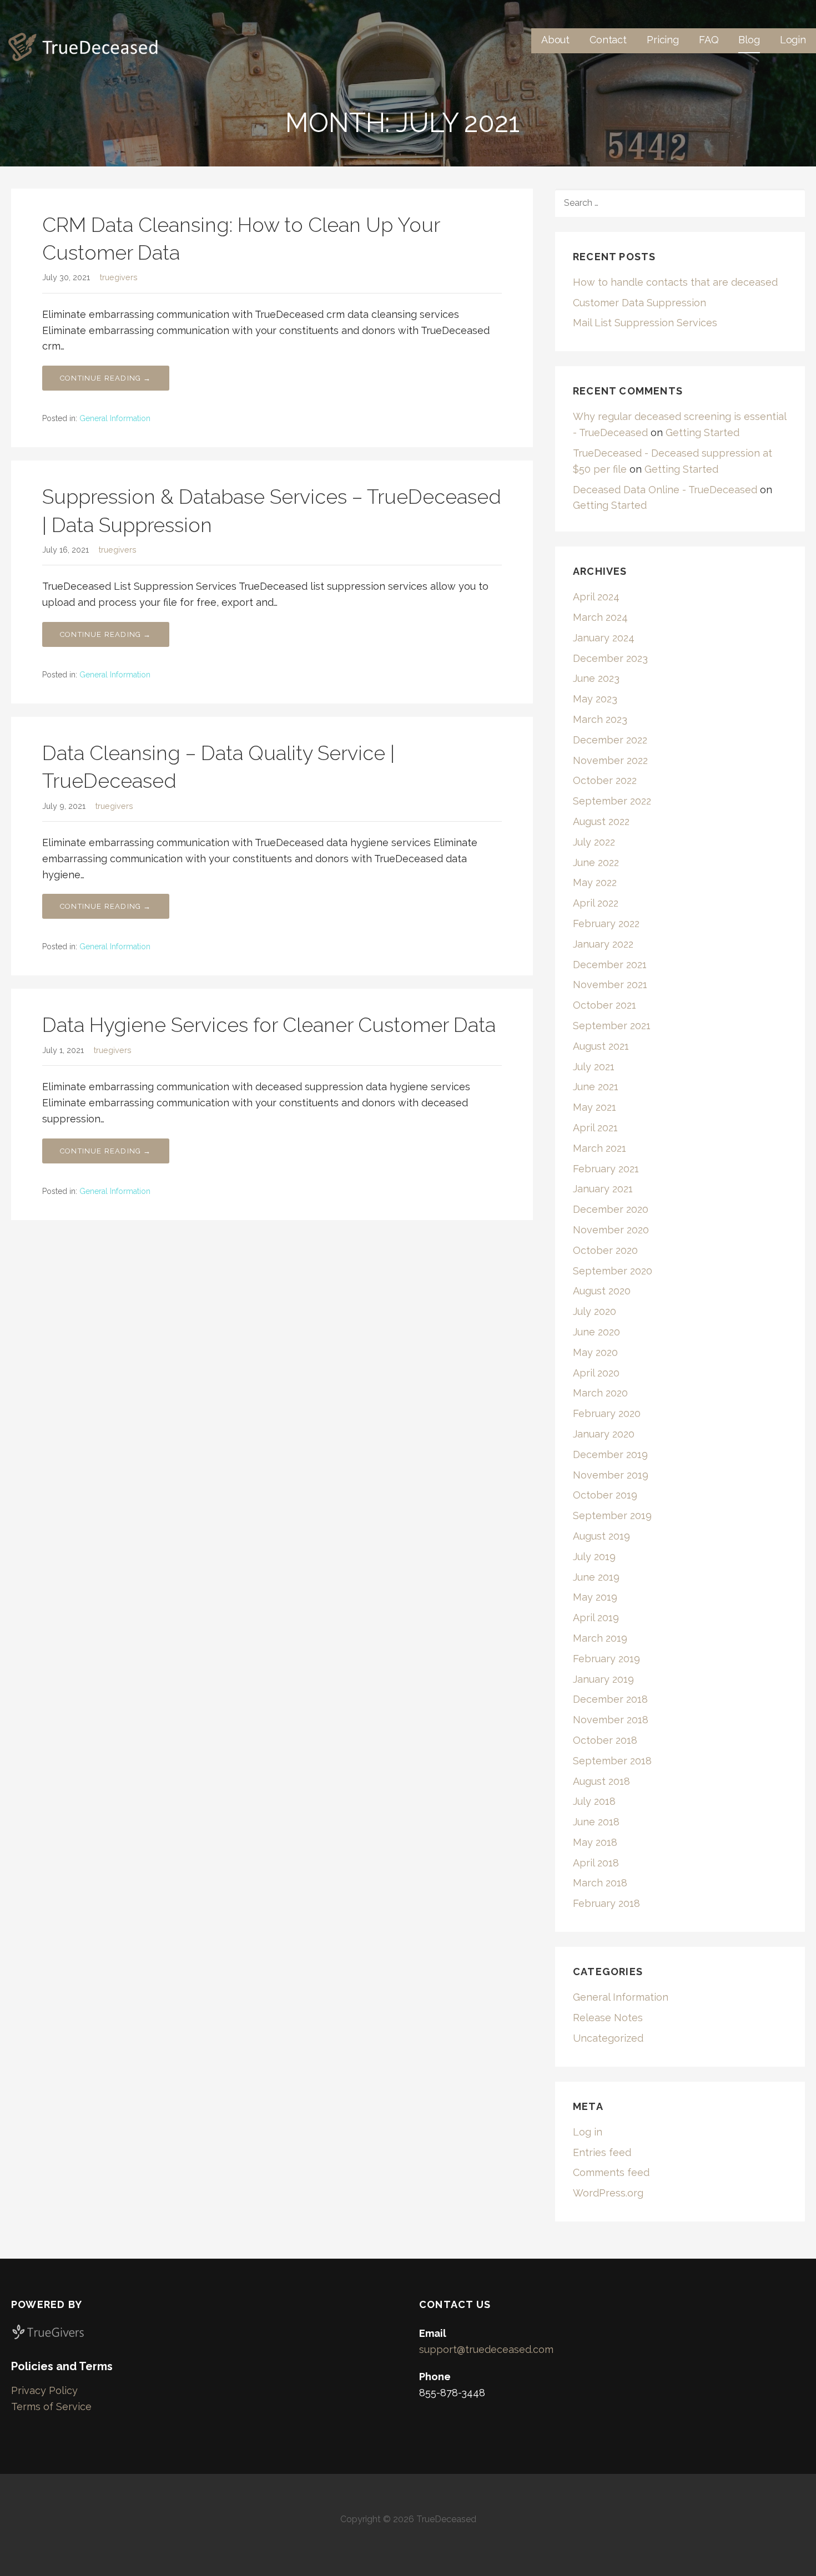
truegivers (119, 277)
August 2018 (601, 1781)
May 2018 (595, 1842)
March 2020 (600, 1393)
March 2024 (600, 617)
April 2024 (596, 597)
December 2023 (610, 658)
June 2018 (596, 1822)
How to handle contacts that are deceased (675, 282)
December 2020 (611, 1209)
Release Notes (608, 2018)
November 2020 (611, 1230)
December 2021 (610, 965)
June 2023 (596, 678)
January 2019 (603, 1679)
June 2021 (596, 1087)
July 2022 (594, 842)
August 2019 (601, 1536)
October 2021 (605, 1005)
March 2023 (600, 719)
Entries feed (602, 2152)
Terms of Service (51, 2407)
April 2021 (595, 1128)
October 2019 (605, 1495)
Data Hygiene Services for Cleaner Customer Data (269, 1025)
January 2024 (604, 638)
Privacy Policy (44, 2390)
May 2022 (595, 882)
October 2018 (605, 1740)
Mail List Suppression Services (645, 323)
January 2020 (604, 1434)
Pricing (663, 40)
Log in (588, 2132)
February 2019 (606, 1659)
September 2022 (612, 801)
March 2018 (600, 1883)
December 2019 (610, 1454)
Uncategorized (608, 2038)
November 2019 (611, 1475)
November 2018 (611, 1720)
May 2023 (595, 699)
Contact (608, 40)
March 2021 (600, 1148)
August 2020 (602, 1291)
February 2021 (606, 1169)
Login (793, 40)
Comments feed (611, 2172)
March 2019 (600, 1638)
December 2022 (610, 740)
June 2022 (596, 862)
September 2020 (613, 1271)
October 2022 (605, 780)
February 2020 (607, 1413)
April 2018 (596, 1863)
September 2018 (612, 1761)
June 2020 (596, 1332)
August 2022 (601, 821)
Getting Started (702, 432)
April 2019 (596, 1618)
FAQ (709, 40)
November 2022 (610, 760)
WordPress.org (608, 2193)
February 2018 (606, 1903)
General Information (115, 418)
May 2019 (595, 1597)
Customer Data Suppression (639, 303)
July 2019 (594, 1557)
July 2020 (595, 1311)
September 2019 (612, 1515)
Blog (749, 40)
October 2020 (605, 1250)
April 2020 (596, 1373)
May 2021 (595, 1107)
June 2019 (596, 1577)
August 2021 (601, 1046)
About (555, 40)
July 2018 (594, 1801)
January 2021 (603, 1189)
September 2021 (612, 1026)
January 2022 (603, 944)
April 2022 (596, 903)
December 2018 (610, 1699)
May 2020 (595, 1352)
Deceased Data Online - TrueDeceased (665, 490)
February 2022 (606, 923)
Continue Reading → (106, 378)
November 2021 (610, 985)
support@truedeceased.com (486, 2349)
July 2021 (594, 1067)
